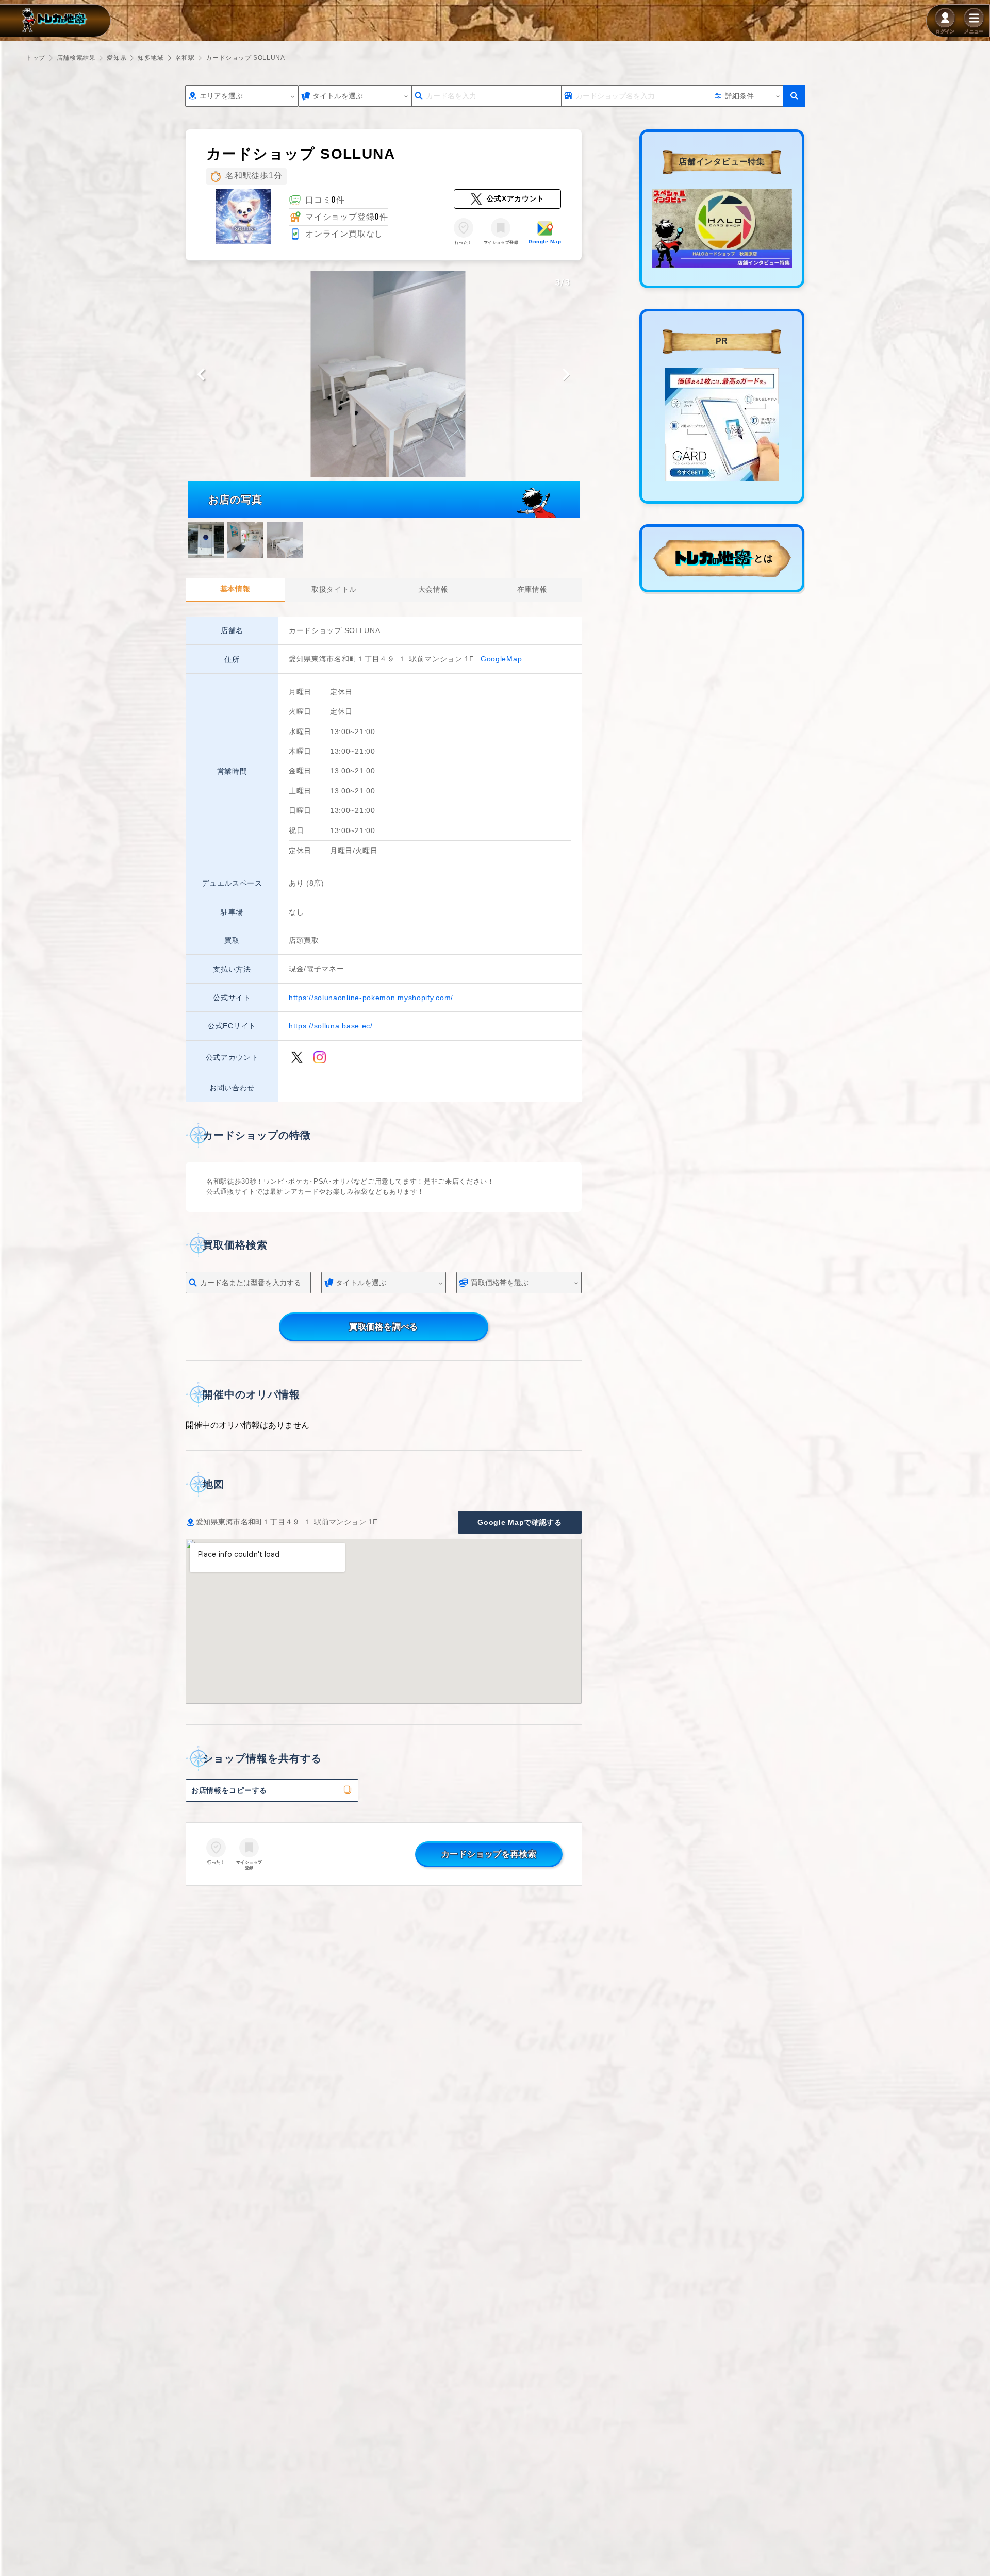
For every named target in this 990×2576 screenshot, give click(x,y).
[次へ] (566, 374)
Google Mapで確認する (520, 1522)
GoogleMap (501, 659)
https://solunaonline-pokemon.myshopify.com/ (371, 998)
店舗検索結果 (76, 58)
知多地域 (151, 58)
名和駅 (185, 58)
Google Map (545, 242)
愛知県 (117, 58)
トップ (36, 58)
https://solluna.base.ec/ (331, 1026)
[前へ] (201, 374)
